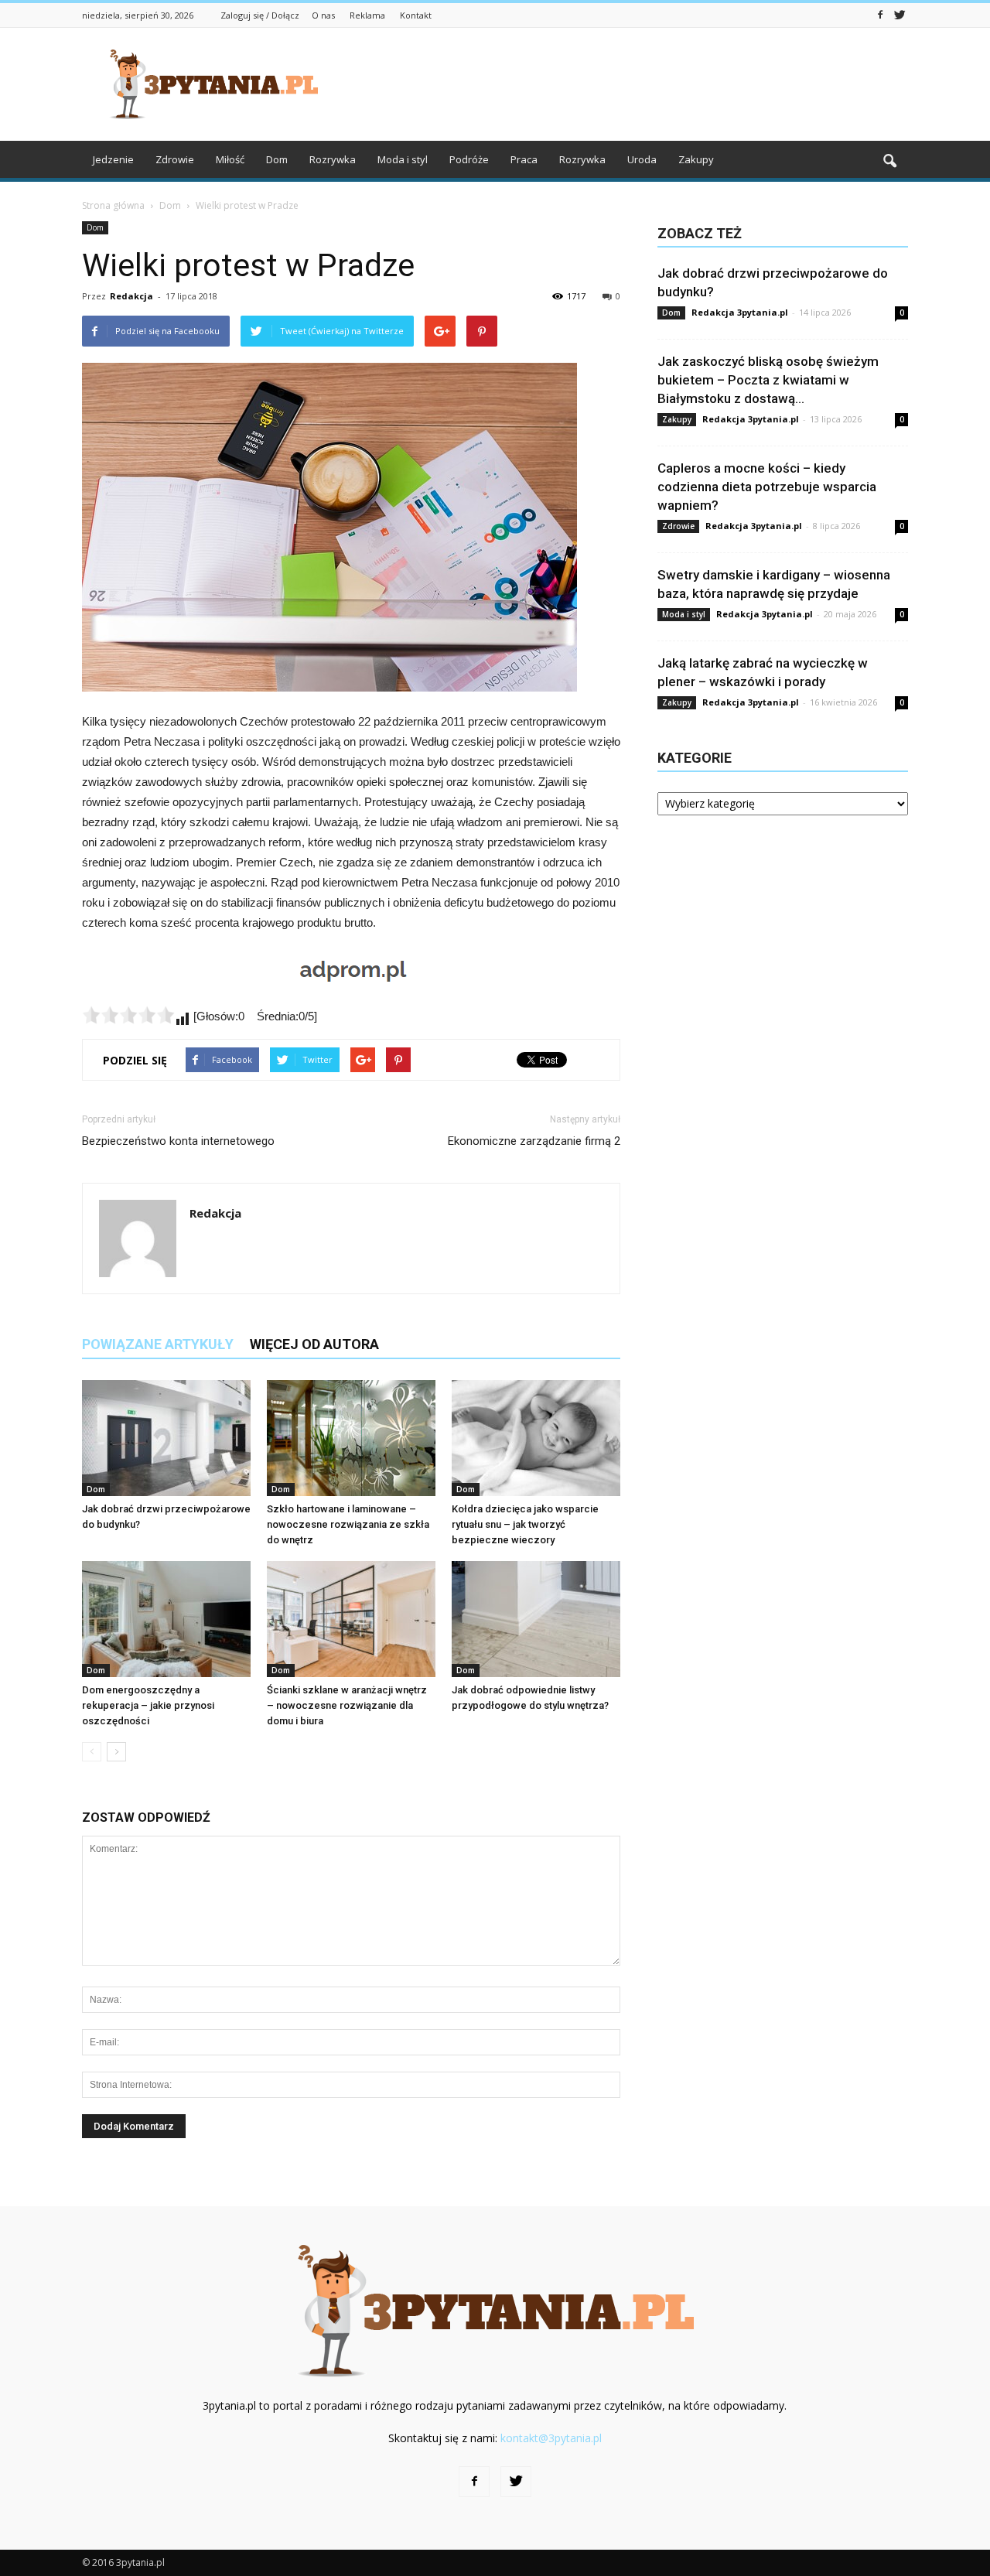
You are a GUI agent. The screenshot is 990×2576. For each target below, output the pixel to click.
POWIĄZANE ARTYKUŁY (158, 1344)
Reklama (367, 15)
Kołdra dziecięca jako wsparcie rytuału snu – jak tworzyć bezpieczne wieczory (525, 1524)
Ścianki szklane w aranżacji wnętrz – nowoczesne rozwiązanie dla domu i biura (347, 1705)
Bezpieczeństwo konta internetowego (178, 1141)
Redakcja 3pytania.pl (740, 312)
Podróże (469, 159)
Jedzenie (113, 159)
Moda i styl (403, 159)
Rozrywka (333, 159)
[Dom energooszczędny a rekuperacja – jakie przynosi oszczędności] (166, 1619)
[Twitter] (900, 14)
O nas (323, 15)
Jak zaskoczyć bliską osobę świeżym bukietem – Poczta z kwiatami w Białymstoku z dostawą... (768, 380)
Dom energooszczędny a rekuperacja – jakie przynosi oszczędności (148, 1705)
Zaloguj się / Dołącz (260, 15)
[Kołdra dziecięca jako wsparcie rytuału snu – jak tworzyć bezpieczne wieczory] (536, 1438)
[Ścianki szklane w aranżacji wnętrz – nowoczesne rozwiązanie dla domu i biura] (351, 1619)
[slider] (128, 1015)
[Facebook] (880, 14)
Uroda (642, 159)
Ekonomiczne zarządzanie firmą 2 (534, 1141)
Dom (277, 159)
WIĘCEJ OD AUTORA (314, 1344)
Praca (524, 159)
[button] (889, 162)
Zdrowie (175, 159)
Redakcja (131, 296)
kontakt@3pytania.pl (551, 2438)
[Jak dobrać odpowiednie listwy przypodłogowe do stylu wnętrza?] (536, 1619)
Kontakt (416, 15)
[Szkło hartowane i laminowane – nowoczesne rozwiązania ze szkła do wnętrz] (351, 1438)
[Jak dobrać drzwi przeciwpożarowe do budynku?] (166, 1438)
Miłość (230, 159)
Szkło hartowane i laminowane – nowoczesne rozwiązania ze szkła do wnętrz (348, 1524)
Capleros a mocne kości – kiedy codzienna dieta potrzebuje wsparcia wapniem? (767, 487)
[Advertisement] (626, 84)
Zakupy (696, 159)
